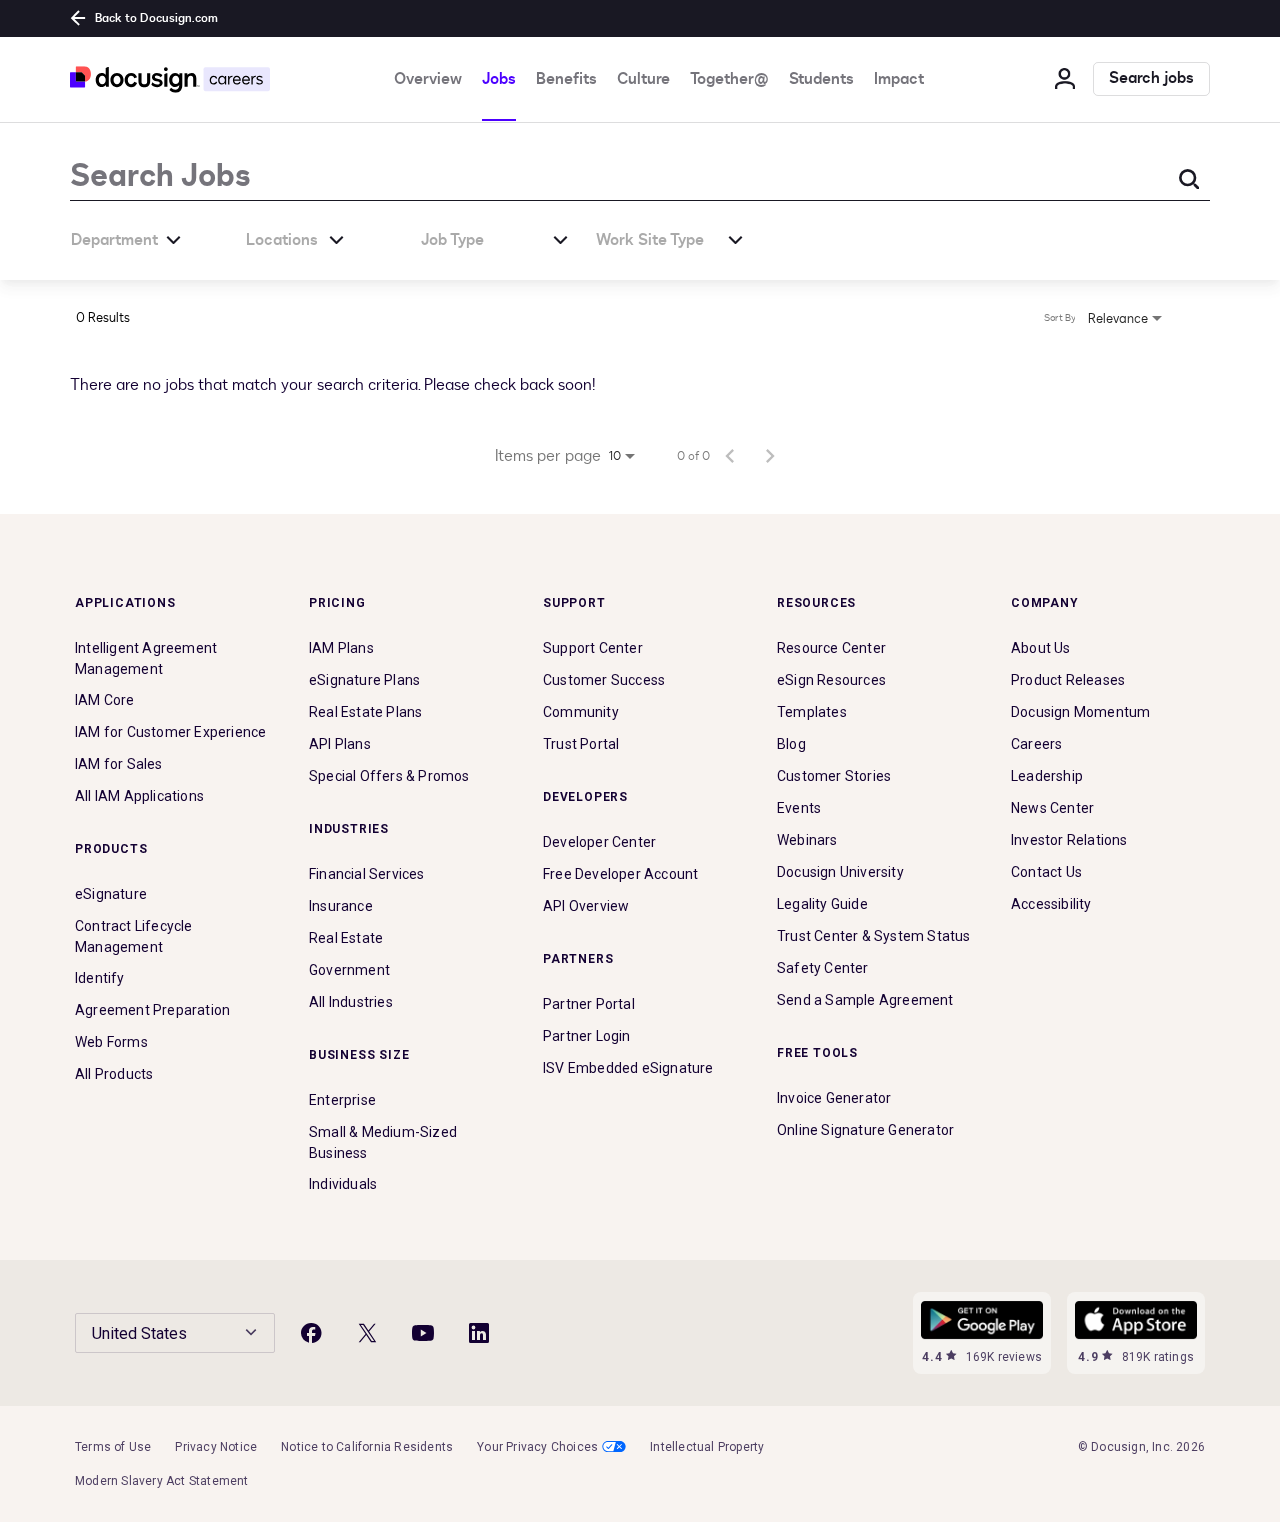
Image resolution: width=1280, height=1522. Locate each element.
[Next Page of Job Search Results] (770, 456)
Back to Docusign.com (156, 18)
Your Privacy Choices (537, 1447)
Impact (899, 79)
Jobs (499, 79)
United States (139, 1333)
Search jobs (1151, 78)
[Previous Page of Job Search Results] (730, 456)
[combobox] (580, 175)
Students (821, 79)
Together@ (729, 79)
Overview (428, 79)
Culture (643, 79)
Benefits (566, 79)
